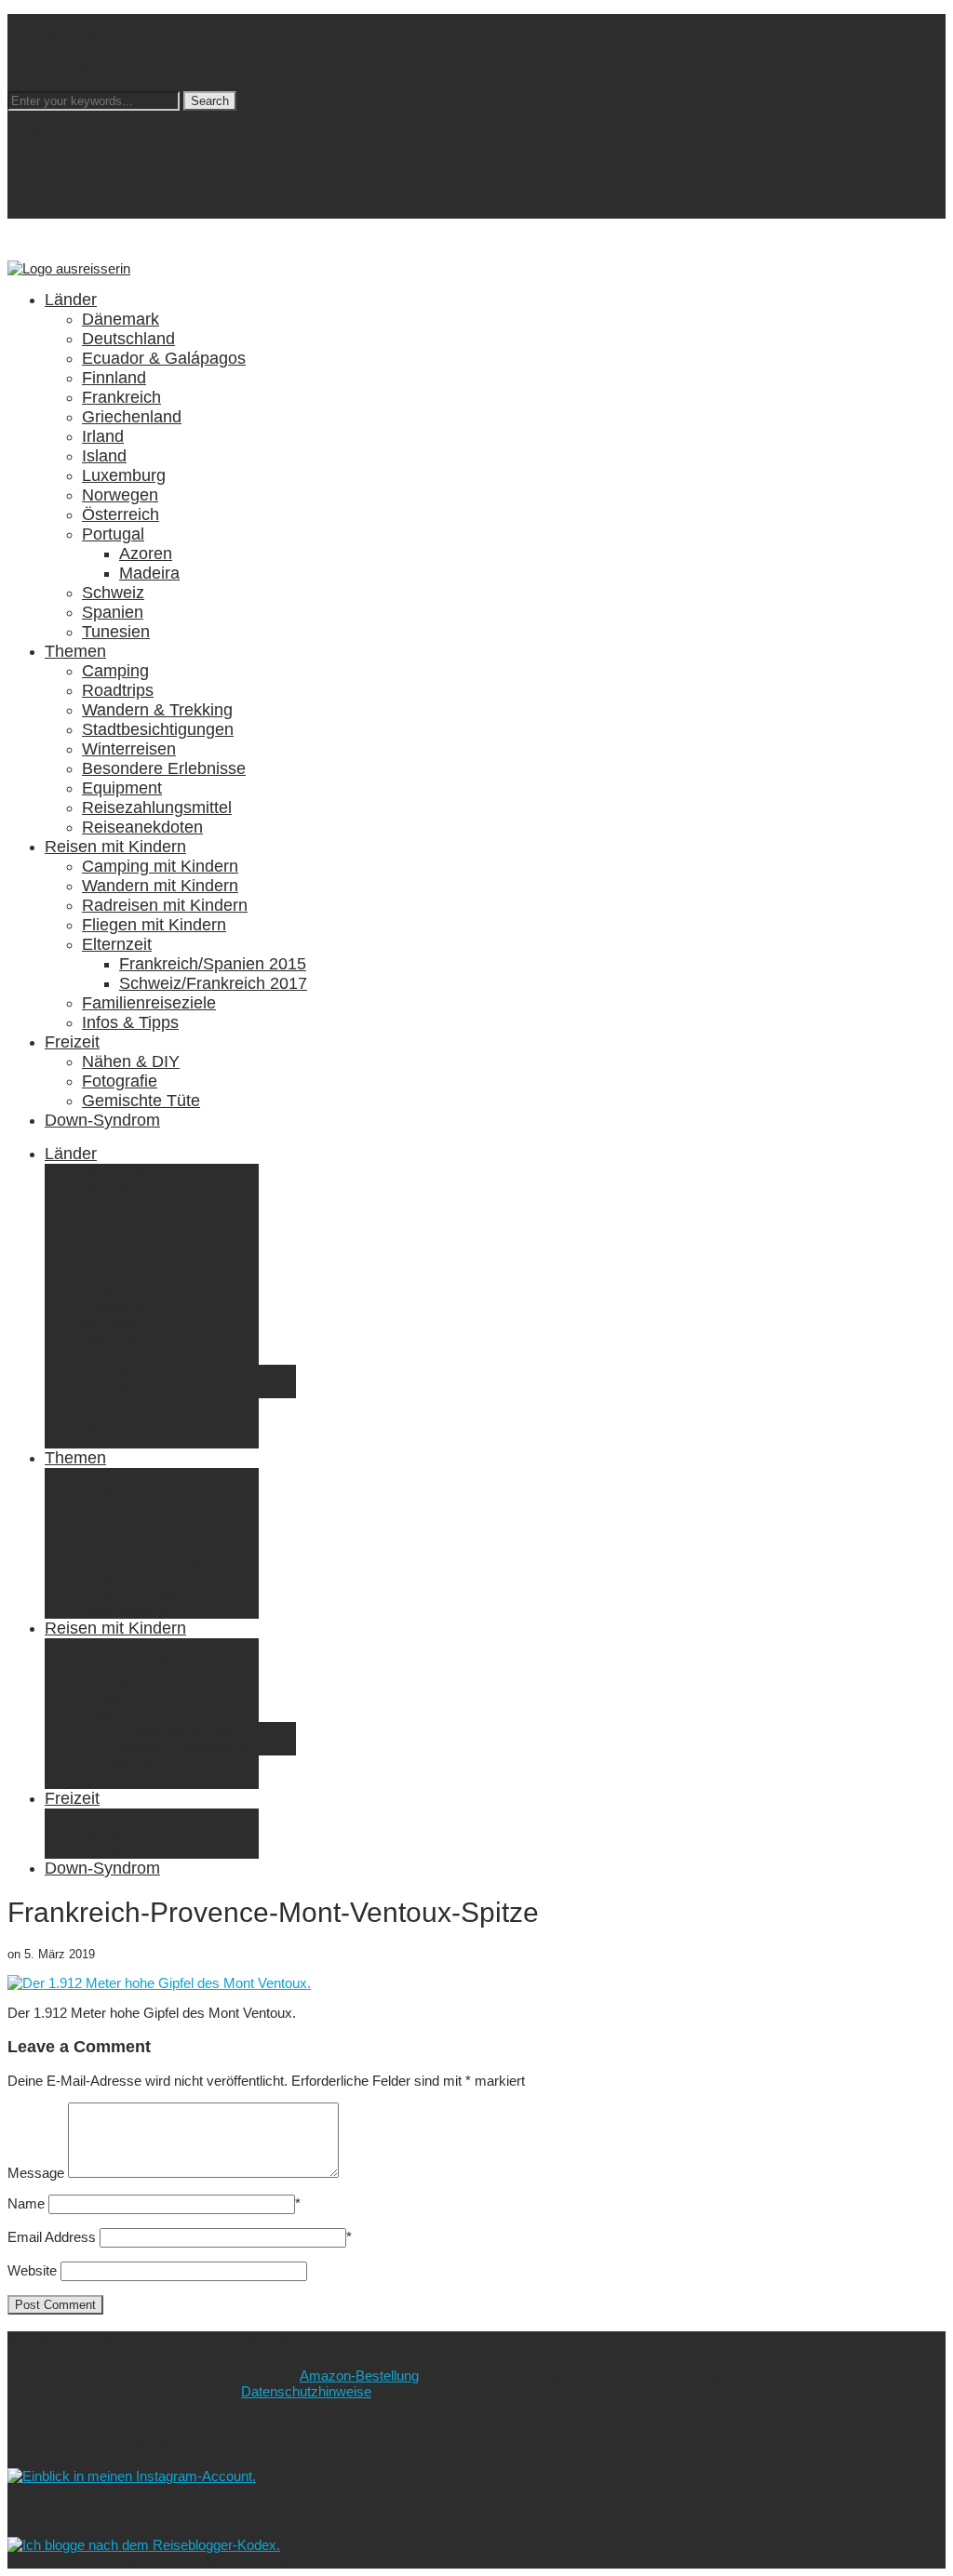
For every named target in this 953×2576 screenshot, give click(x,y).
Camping (115, 671)
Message (36, 2173)
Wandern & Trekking (157, 710)
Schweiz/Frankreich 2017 (213, 983)
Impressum (80, 69)
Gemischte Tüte (141, 1101)
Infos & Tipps (130, 1022)
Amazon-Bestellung (359, 2376)
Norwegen (120, 495)
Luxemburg (124, 475)
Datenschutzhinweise (306, 2391)
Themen (75, 651)
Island (104, 456)
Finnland (114, 378)
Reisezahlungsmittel (157, 808)
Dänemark (121, 319)
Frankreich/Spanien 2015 (213, 964)
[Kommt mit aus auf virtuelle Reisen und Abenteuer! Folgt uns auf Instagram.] (132, 2476)
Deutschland (128, 339)
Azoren (146, 554)
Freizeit (72, 1042)
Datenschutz (83, 53)
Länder (71, 300)
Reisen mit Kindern (115, 847)
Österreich (121, 514)
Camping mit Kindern (160, 866)
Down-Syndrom (102, 1120)
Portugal (113, 534)
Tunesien (116, 632)
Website (32, 2270)
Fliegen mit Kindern (154, 925)
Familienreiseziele (149, 1003)
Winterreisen (129, 749)
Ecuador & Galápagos (164, 358)
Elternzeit (117, 944)
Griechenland (132, 417)
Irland (103, 436)
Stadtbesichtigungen (158, 729)
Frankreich (121, 397)
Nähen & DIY (131, 1061)
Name (26, 2203)
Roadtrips (118, 690)
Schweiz (113, 593)
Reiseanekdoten (142, 827)
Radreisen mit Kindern (165, 905)
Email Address (52, 2237)
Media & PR (81, 38)
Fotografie (120, 1081)
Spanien (113, 612)
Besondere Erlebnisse (164, 768)
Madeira (149, 573)
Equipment (122, 788)
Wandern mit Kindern (160, 886)
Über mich (76, 22)
